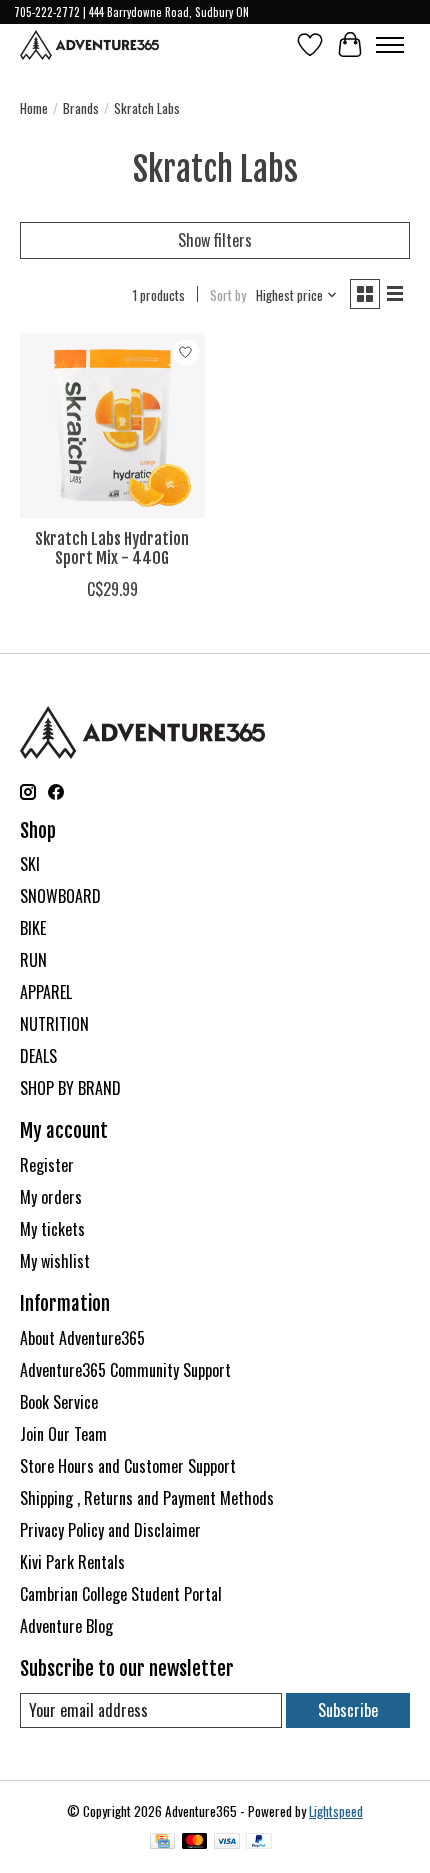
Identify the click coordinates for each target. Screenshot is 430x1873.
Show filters (215, 240)
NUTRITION (54, 1024)
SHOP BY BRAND (70, 1088)
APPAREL (46, 992)
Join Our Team (63, 1434)
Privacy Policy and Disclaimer (110, 1530)
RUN (33, 960)
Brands (81, 108)
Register (47, 1165)
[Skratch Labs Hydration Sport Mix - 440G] (112, 425)
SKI (30, 864)
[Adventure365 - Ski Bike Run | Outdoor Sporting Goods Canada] (89, 45)
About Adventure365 (82, 1338)
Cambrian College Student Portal (121, 1594)
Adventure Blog (66, 1626)
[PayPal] (259, 1843)
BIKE (33, 928)
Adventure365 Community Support (125, 1370)
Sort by (228, 295)
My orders (51, 1197)
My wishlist (55, 1261)
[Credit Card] (162, 1843)
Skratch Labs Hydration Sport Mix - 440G (112, 548)
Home (34, 108)
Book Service (59, 1402)
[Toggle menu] (390, 45)
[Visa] (227, 1843)
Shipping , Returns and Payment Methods (147, 1498)
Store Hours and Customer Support (128, 1466)
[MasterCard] (195, 1843)
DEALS (38, 1056)
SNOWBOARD (60, 896)
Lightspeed (336, 1811)
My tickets (52, 1229)
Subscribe (348, 1710)
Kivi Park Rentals (72, 1562)
